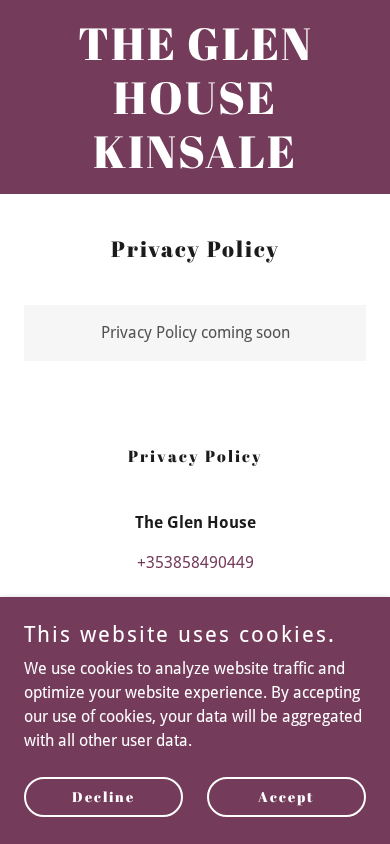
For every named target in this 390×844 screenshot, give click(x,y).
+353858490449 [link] (195, 562)
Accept (286, 796)
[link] (195, 162)
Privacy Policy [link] (195, 456)
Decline (103, 796)
